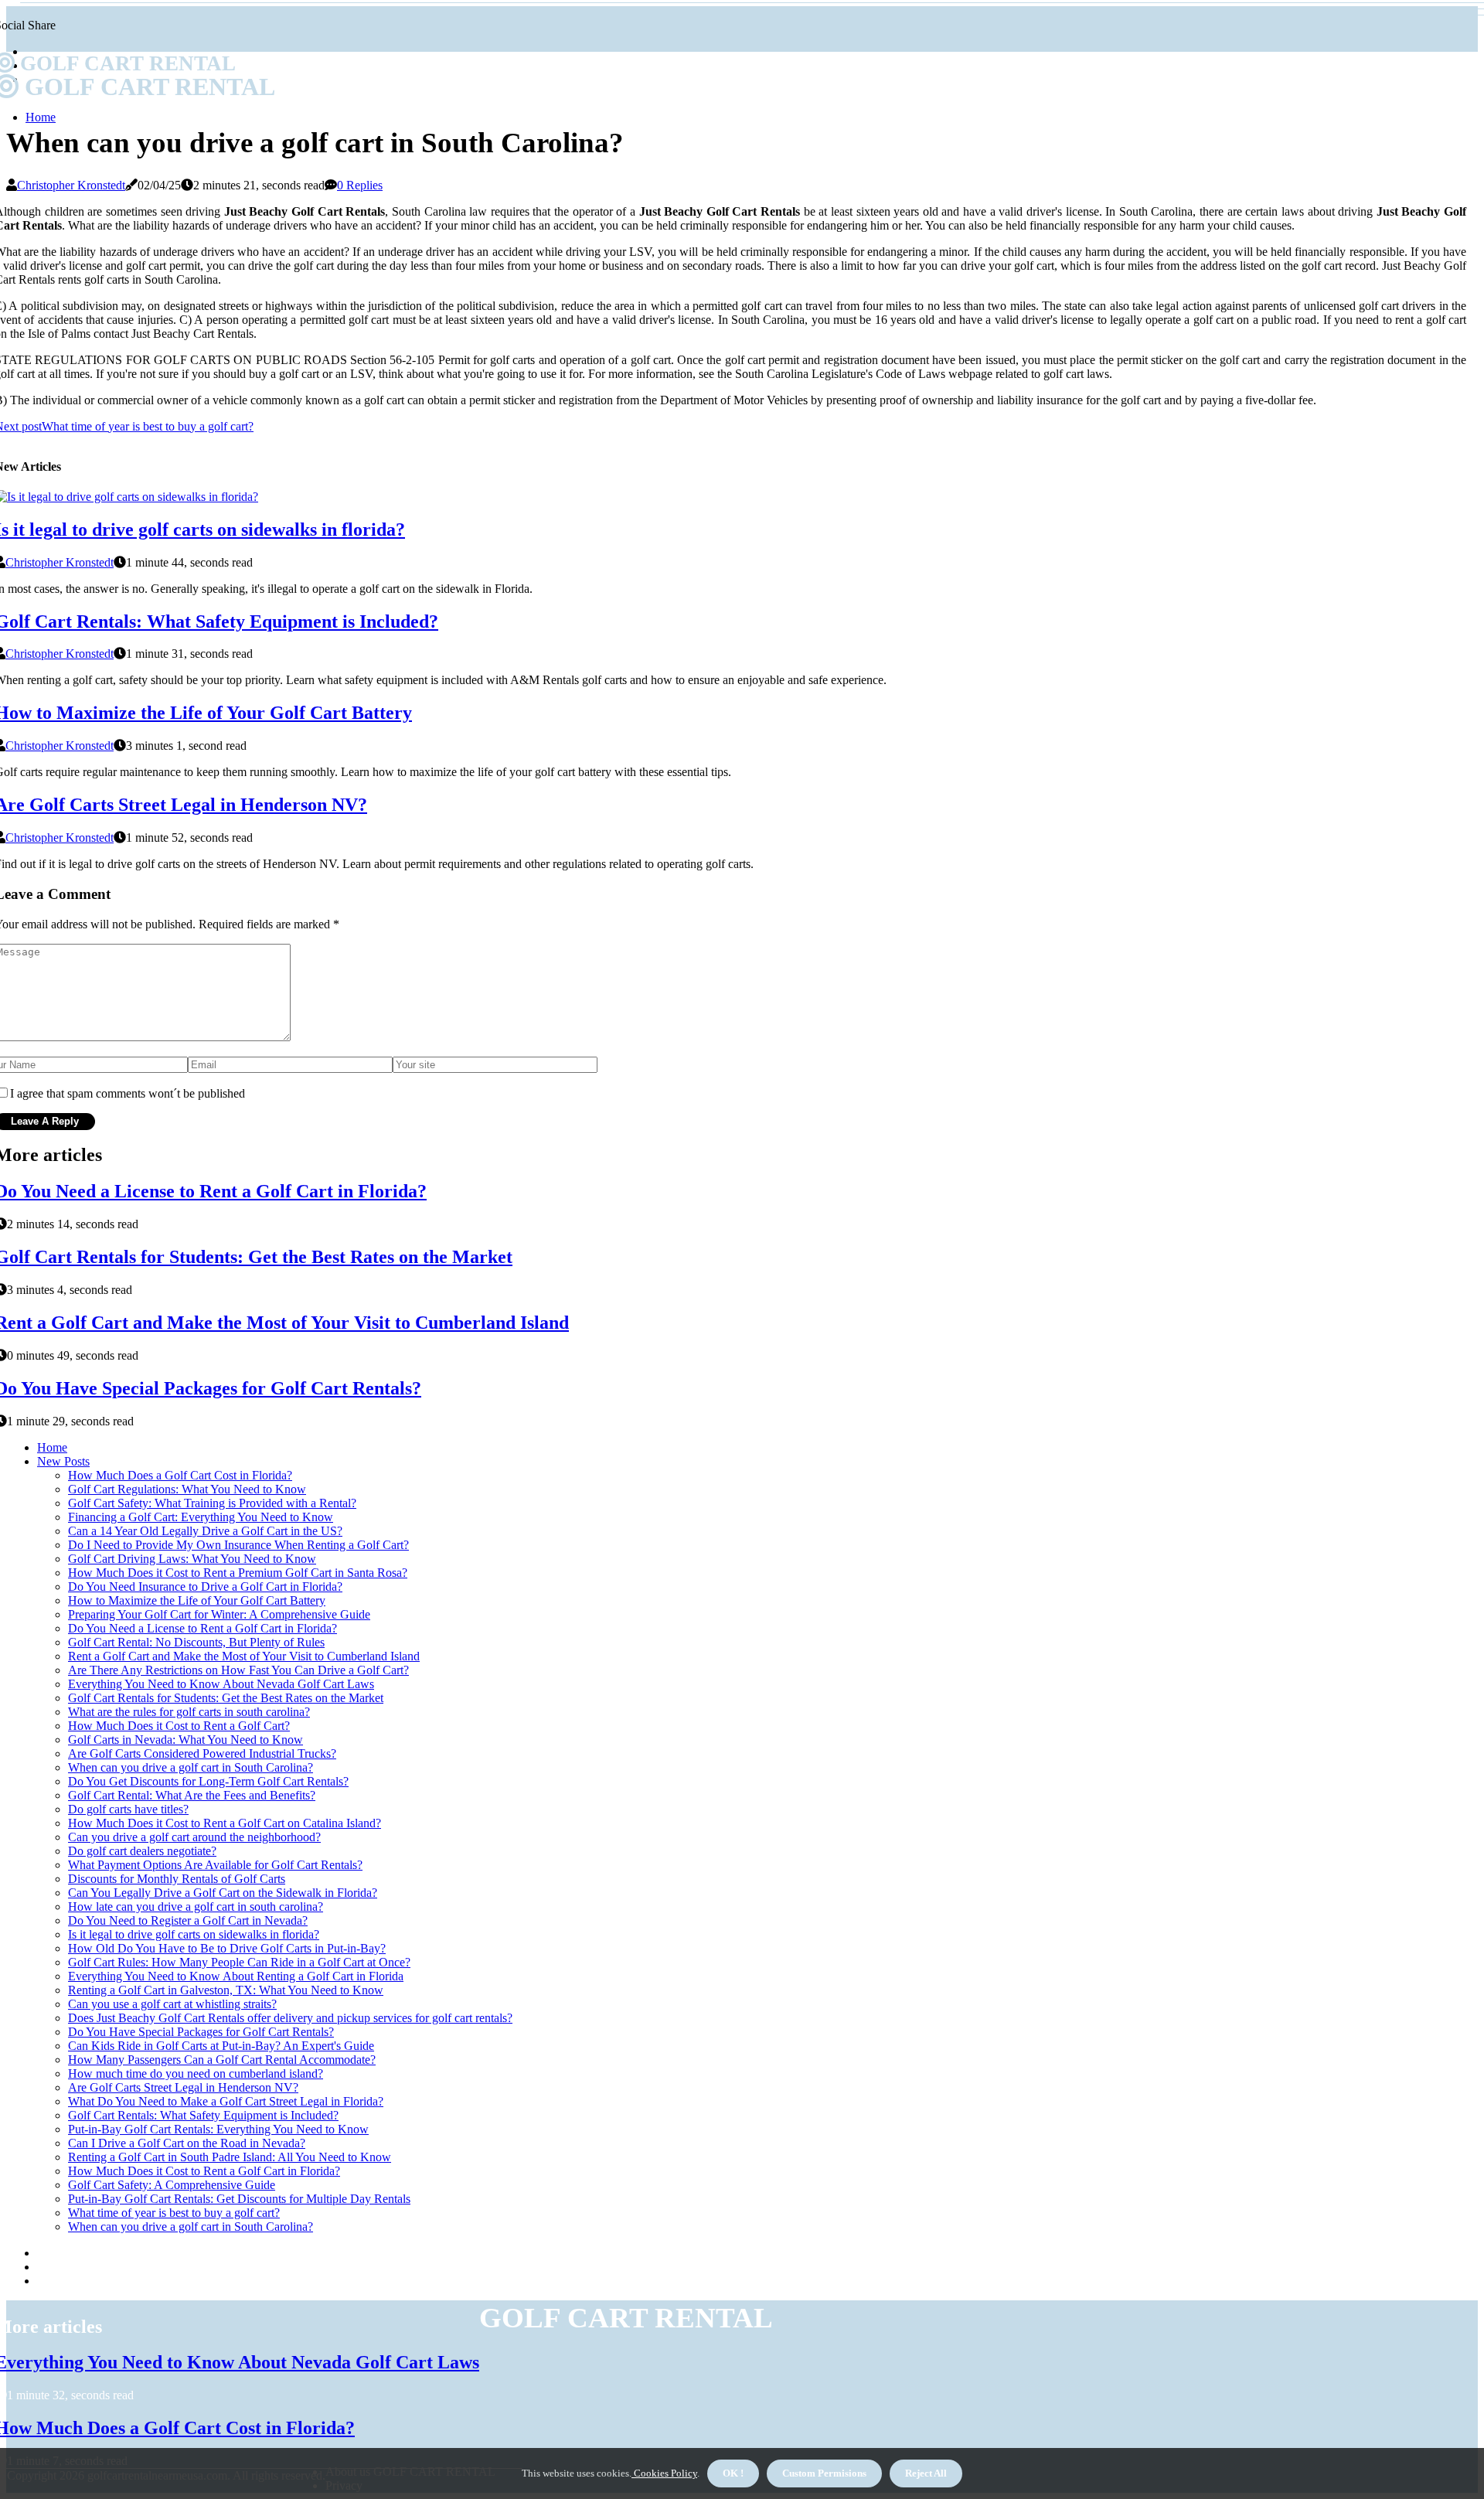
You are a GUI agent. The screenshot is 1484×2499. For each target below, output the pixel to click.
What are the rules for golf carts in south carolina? (189, 1712)
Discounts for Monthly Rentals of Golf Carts (177, 1879)
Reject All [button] (926, 2473)
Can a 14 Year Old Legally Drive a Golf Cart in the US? (205, 1531)
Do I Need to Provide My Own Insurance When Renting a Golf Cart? (238, 1545)
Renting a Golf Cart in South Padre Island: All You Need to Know (230, 2157)
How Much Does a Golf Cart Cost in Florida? (180, 1475)
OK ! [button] (733, 2473)
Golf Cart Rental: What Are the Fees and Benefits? (192, 1795)
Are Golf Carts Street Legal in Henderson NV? (183, 2087)
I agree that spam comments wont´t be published (128, 1093)
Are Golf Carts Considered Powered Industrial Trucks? (202, 1753)
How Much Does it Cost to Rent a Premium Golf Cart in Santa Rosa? (238, 1573)
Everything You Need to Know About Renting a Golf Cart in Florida (236, 1976)
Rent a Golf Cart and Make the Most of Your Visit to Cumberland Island (244, 1656)
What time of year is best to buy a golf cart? (174, 2213)
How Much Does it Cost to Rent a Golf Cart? (179, 1726)
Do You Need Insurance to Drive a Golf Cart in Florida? (205, 1587)
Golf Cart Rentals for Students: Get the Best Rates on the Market (226, 1698)
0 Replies (360, 185)
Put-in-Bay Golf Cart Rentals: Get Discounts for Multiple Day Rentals (239, 2199)
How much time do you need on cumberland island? (196, 2073)
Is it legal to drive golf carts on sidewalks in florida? (194, 1934)
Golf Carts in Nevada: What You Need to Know (185, 1740)
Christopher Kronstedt (71, 185)
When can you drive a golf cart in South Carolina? (191, 1767)
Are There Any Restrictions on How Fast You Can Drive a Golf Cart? (238, 1670)
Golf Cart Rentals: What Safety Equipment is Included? (203, 2115)
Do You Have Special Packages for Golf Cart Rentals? (201, 2032)
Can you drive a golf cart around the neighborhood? (194, 1837)
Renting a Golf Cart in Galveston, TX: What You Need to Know (226, 1990)
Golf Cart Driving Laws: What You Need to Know (192, 1559)
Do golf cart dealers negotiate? (142, 1851)
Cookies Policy (664, 2473)
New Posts (63, 1461)
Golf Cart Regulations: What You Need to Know (187, 1489)
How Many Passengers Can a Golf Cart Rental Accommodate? (222, 2060)
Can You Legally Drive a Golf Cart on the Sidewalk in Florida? (223, 1893)
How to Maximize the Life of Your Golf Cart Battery (197, 1600)
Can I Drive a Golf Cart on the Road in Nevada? (187, 2143)
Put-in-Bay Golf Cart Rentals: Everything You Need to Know (218, 2129)
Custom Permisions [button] (824, 2473)
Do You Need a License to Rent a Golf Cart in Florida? (203, 1628)
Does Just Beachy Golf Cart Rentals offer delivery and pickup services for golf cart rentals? (290, 2018)
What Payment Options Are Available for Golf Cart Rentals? (215, 1865)
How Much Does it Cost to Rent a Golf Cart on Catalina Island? (225, 1823)
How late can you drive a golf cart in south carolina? (196, 1907)
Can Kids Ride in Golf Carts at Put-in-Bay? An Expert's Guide (221, 2046)
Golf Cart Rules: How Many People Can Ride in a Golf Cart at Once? (239, 1962)
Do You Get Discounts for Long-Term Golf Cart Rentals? (208, 1781)
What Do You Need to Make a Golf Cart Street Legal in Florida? (226, 2101)
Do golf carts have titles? (128, 1809)
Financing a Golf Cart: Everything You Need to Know (201, 1517)
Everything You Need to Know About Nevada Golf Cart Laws (221, 1684)
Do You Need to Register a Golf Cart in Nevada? (188, 1920)
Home (41, 117)
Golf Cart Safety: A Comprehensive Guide (172, 2185)
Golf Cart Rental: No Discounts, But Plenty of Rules (196, 1642)
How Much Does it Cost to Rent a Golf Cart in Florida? (204, 2171)
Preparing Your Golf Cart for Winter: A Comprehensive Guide (219, 1614)
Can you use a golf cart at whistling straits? (172, 2004)
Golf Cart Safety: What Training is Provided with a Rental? (212, 1503)
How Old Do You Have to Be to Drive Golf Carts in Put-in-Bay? (227, 1948)
